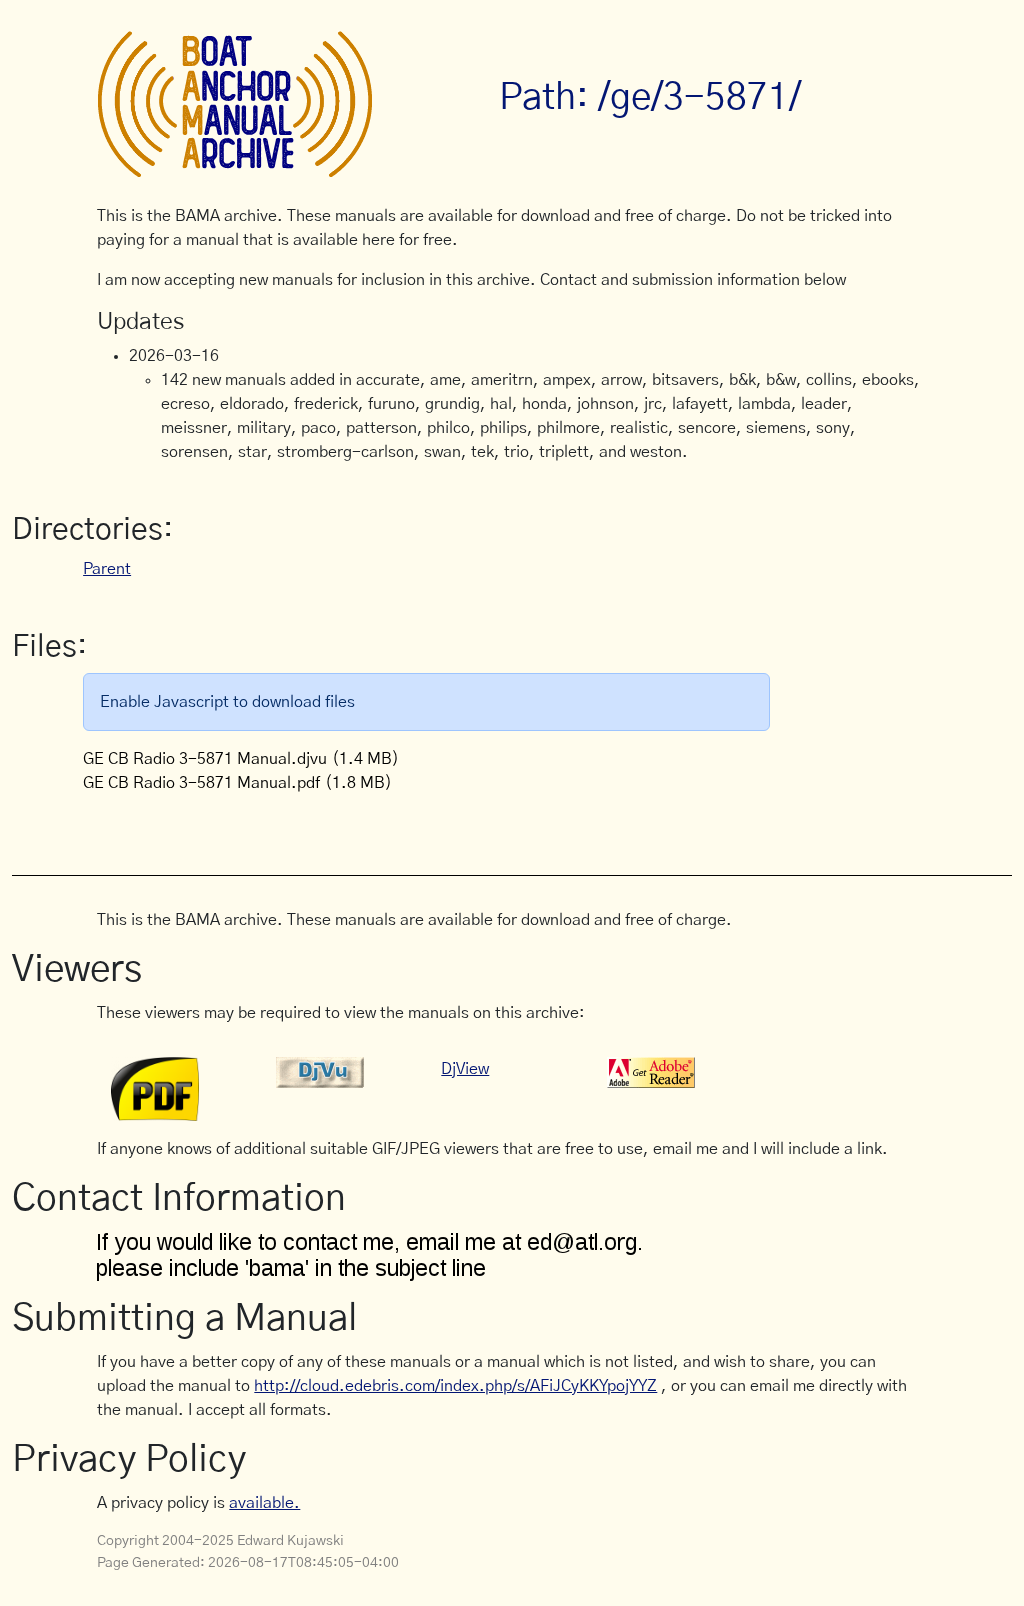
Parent (107, 569)
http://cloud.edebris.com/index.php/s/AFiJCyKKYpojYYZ (455, 1386)
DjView (465, 1069)
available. (264, 1503)
